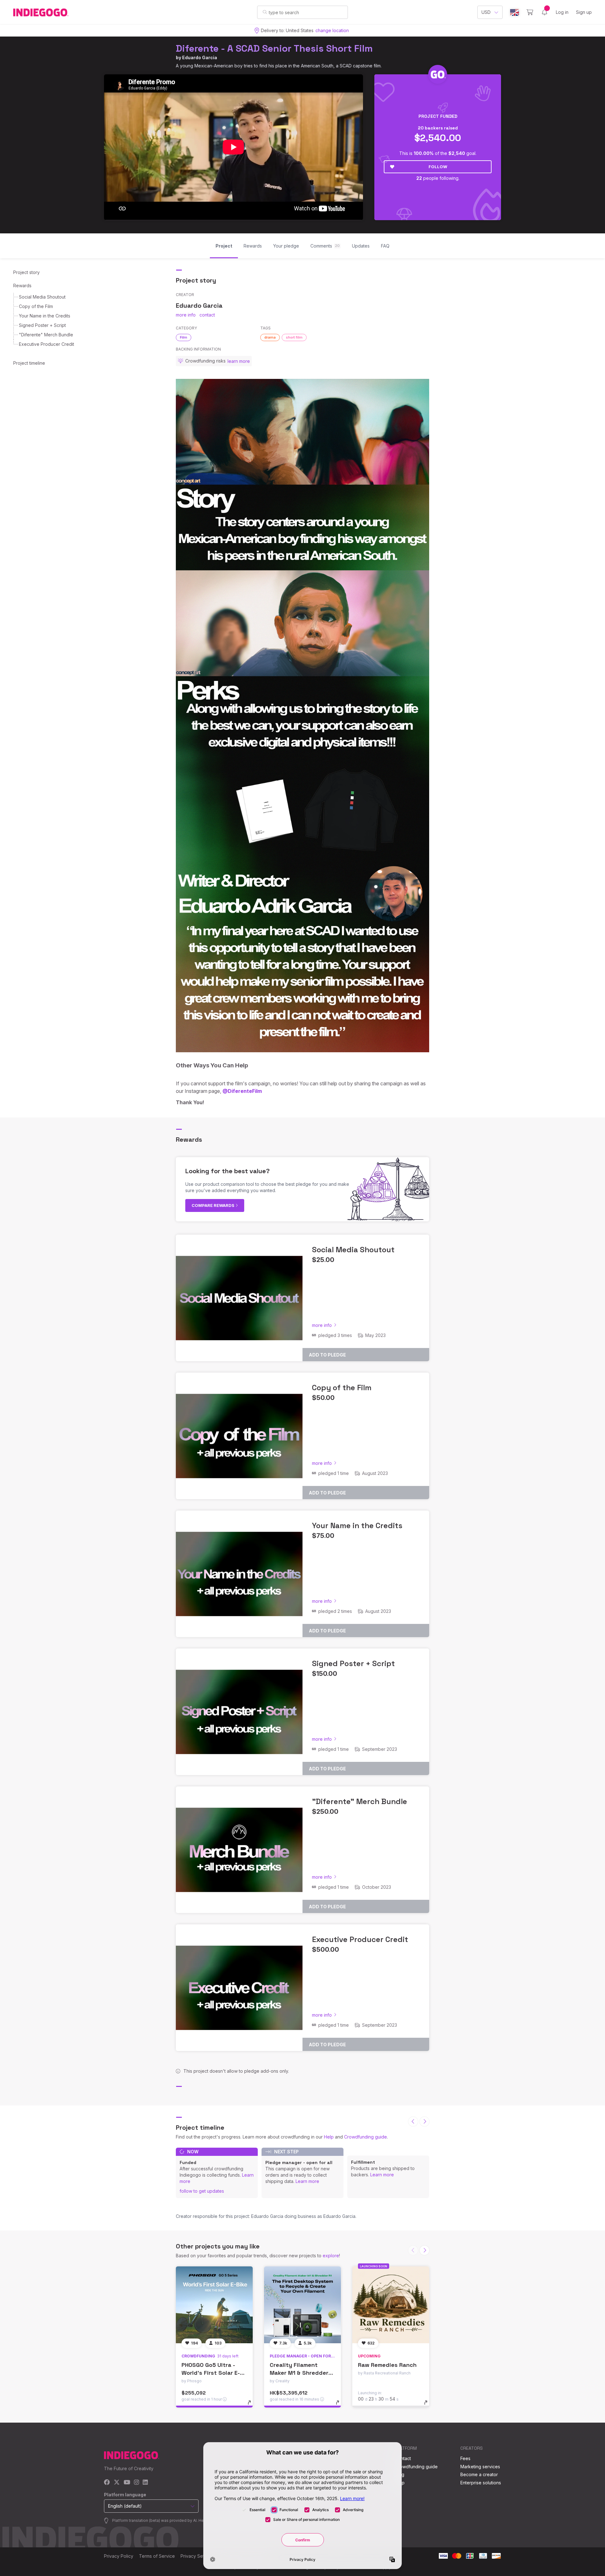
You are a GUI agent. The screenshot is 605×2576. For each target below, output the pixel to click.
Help (329, 2137)
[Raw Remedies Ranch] (391, 2305)
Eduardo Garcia (200, 57)
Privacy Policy (119, 2556)
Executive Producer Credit (46, 344)
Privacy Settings (197, 2556)
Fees (465, 2458)
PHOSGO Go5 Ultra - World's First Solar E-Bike (211, 2373)
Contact (403, 2458)
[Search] (265, 12)
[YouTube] (127, 2483)
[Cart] (530, 12)
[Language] (515, 12)
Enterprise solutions (481, 2483)
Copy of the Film (36, 306)
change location (332, 30)
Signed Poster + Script (42, 325)
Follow (438, 167)
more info (186, 315)
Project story (26, 272)
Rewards (22, 286)
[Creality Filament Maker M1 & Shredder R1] (302, 2305)
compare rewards (213, 1205)
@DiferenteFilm (242, 1091)
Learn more (307, 2181)
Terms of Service (157, 2556)
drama (270, 337)
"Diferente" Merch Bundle (46, 335)
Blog (400, 2474)
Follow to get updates (202, 2191)
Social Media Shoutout (42, 297)
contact (207, 315)
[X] (117, 2483)
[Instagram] (136, 2483)
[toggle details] (252, 2406)
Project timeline (29, 363)
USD (486, 12)
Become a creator (479, 2474)
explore (331, 2256)
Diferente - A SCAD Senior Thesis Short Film (274, 48)
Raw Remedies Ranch (387, 2365)
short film (294, 337)
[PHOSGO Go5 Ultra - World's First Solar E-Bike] (214, 2305)
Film (184, 337)
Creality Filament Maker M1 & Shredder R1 (299, 2373)
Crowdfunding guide (366, 2137)
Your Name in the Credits (45, 316)
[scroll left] (413, 2122)
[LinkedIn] (145, 2483)
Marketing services (480, 2467)
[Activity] (544, 12)
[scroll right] (424, 2122)
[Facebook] (107, 2483)
